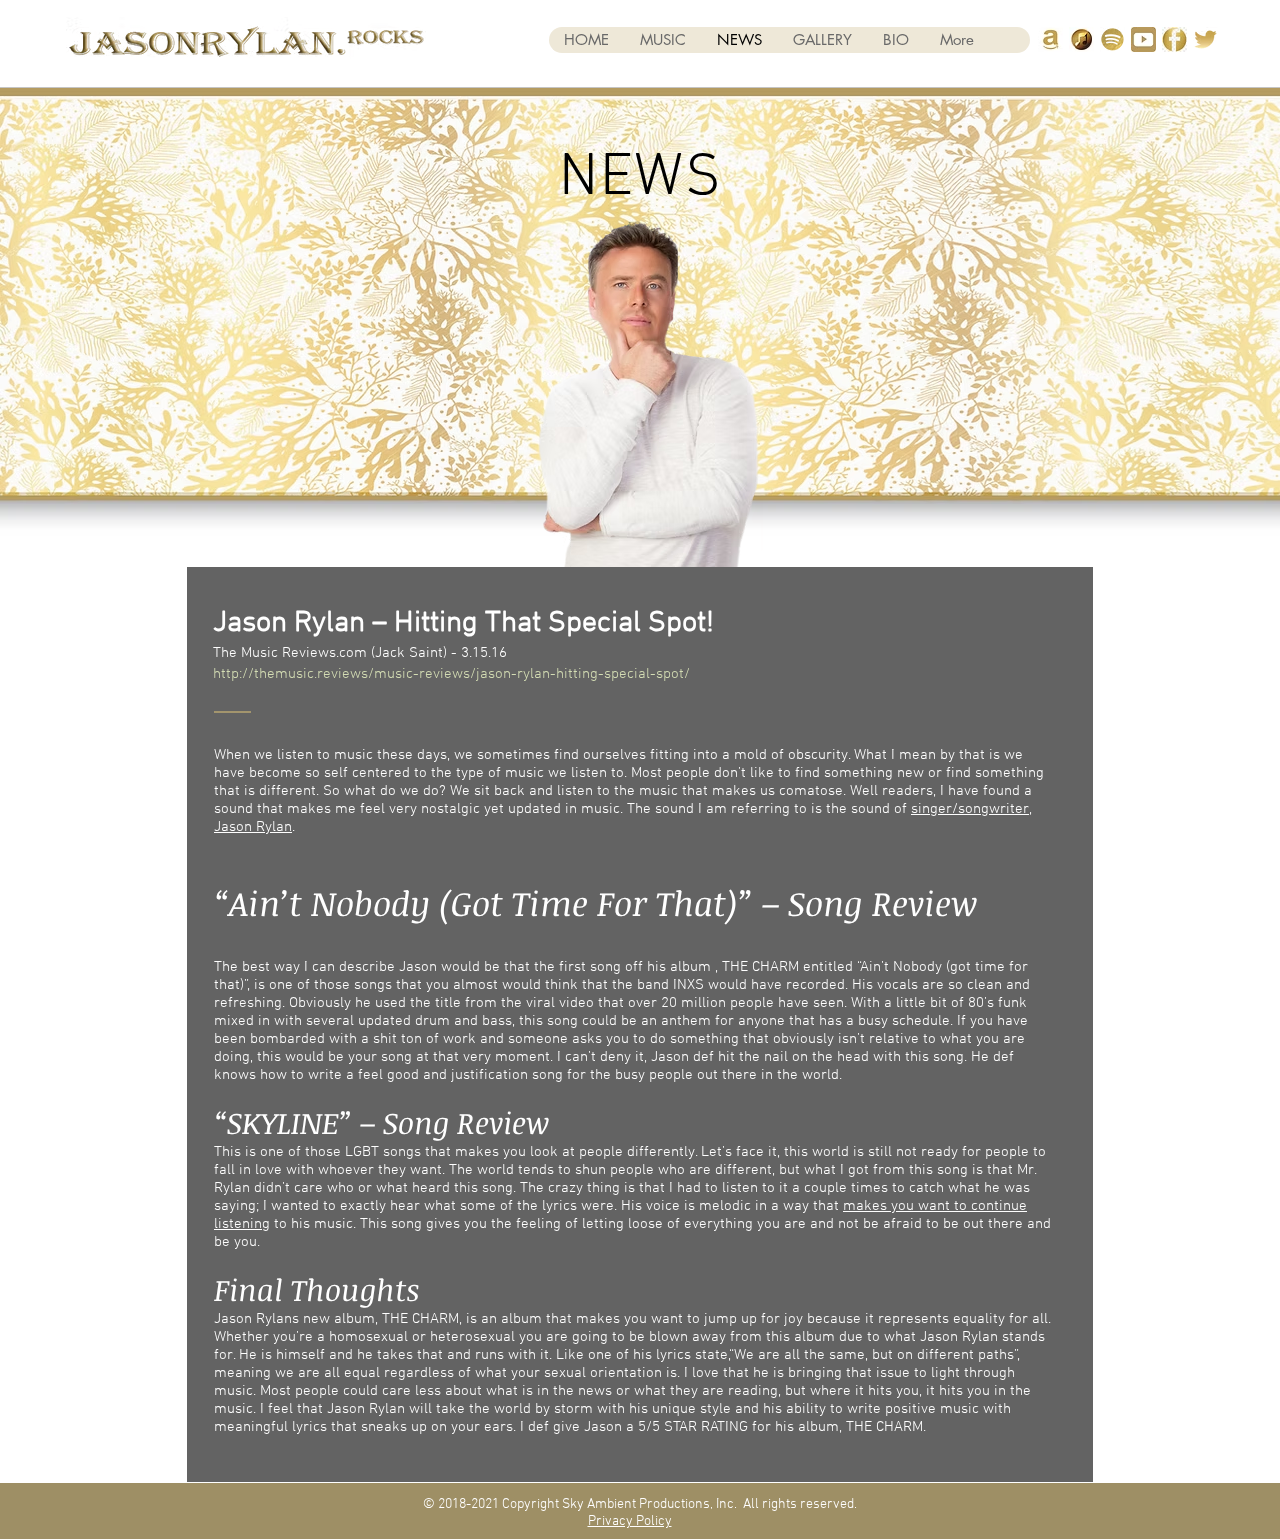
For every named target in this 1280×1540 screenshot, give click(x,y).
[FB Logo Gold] (1174, 39)
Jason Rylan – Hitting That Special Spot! (463, 623)
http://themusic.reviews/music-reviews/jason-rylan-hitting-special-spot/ (451, 674)
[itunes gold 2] (1081, 39)
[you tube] (1143, 39)
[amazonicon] (1050, 39)
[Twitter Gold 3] (1205, 39)
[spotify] (1112, 39)
